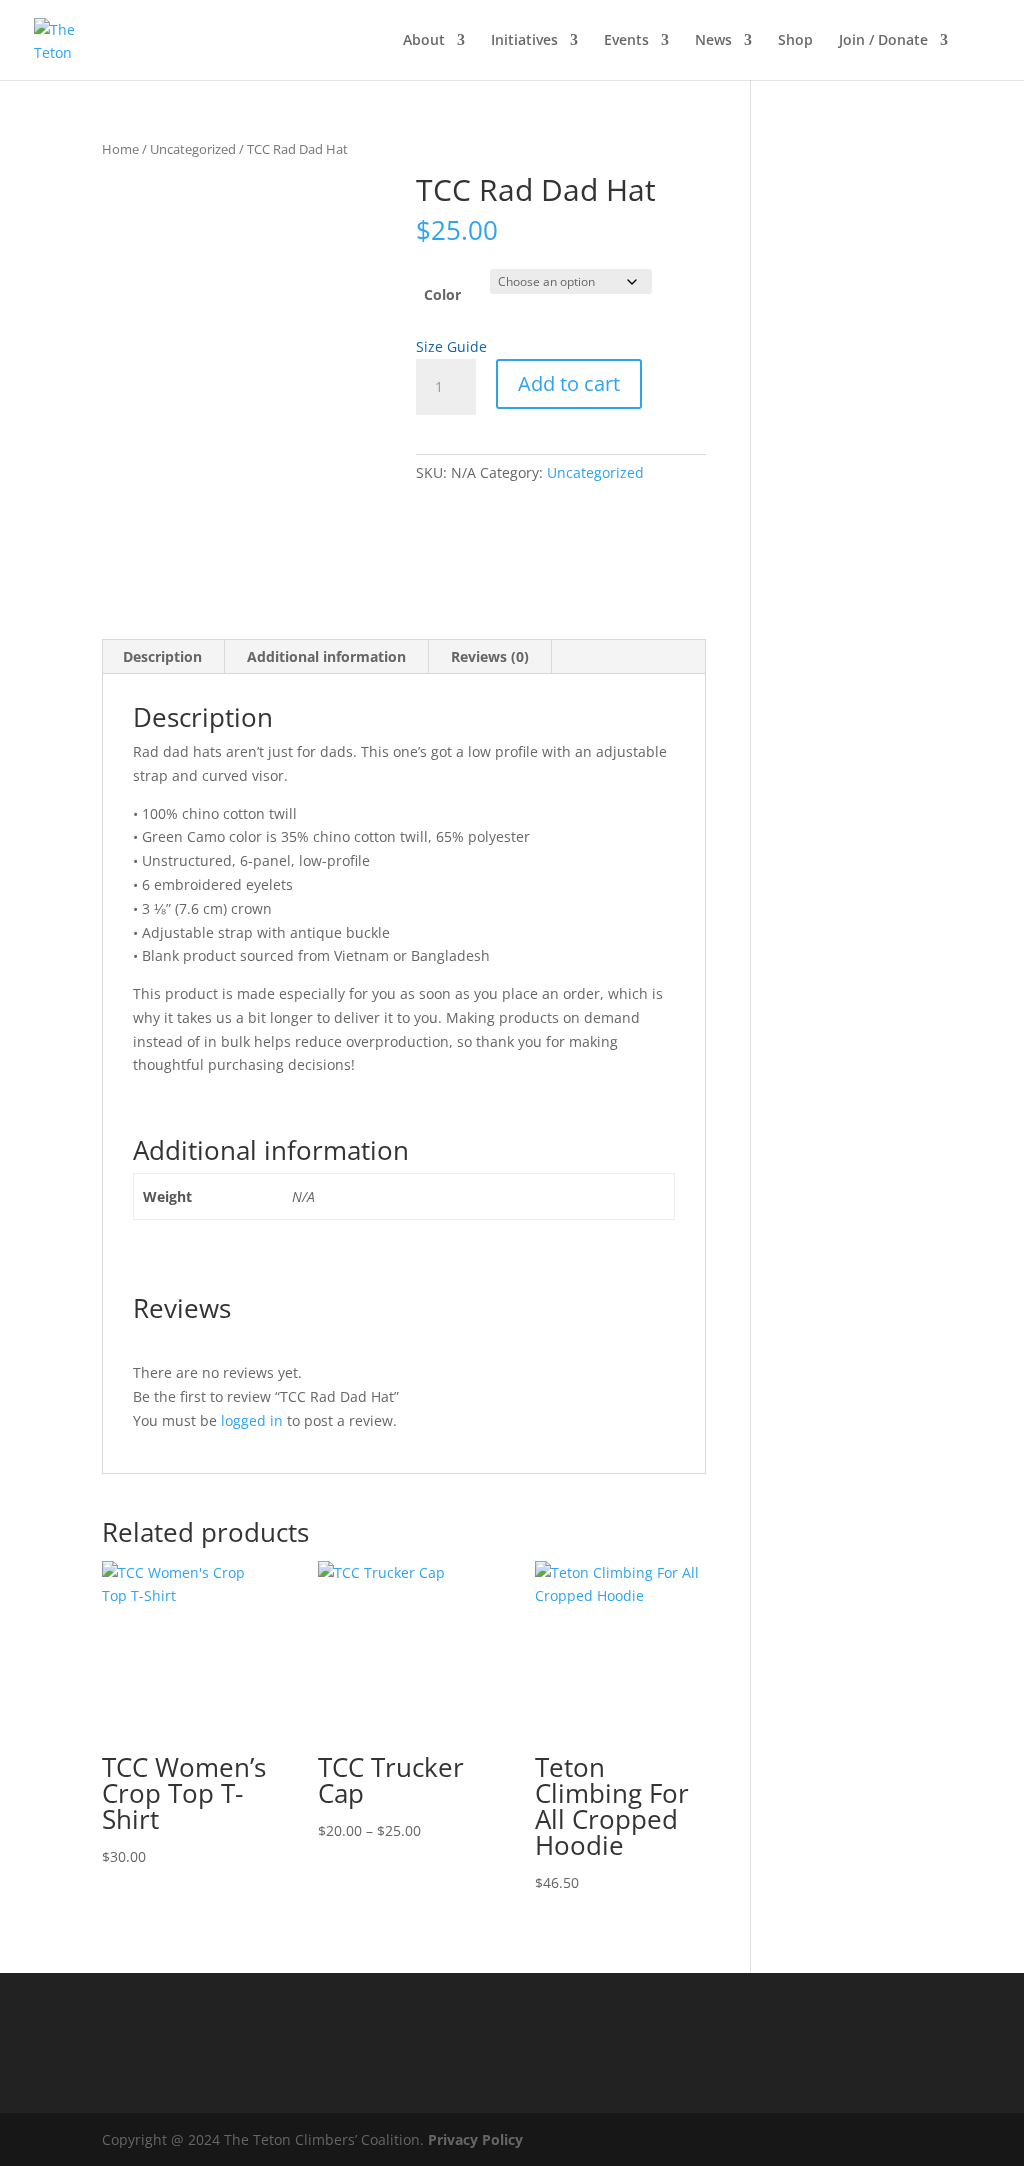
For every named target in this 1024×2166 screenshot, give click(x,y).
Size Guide (451, 346)
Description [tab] (162, 656)
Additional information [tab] (326, 656)
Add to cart (569, 383)
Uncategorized (193, 149)
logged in (252, 1420)
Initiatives (524, 41)
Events (626, 41)
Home (120, 149)
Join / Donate (883, 41)
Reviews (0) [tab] (490, 656)
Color (442, 294)
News (713, 41)
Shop (795, 41)
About (424, 41)
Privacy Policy (475, 2139)
